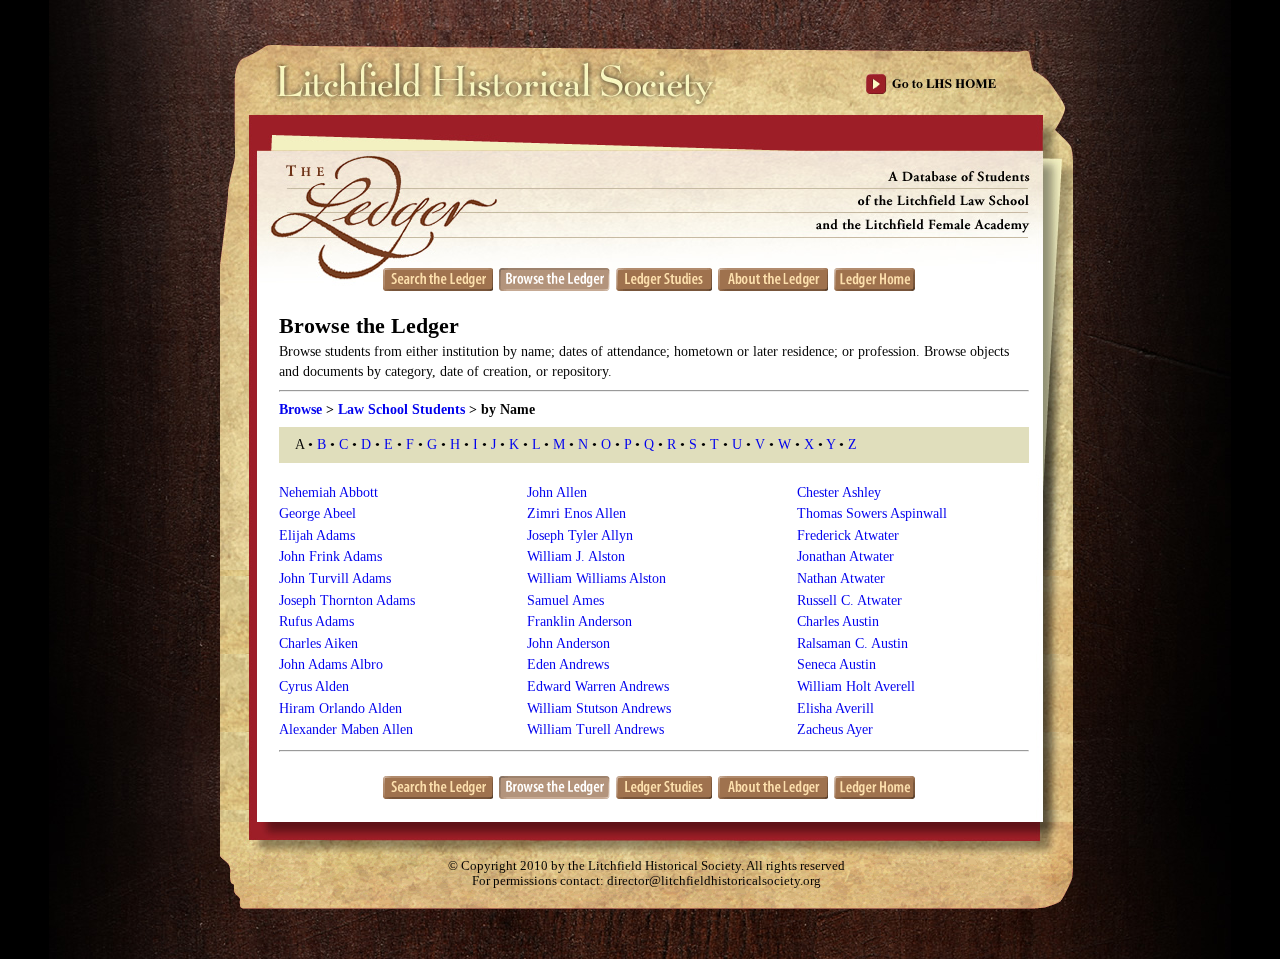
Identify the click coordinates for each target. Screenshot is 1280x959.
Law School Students (401, 409)
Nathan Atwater (841, 578)
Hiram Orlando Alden (340, 708)
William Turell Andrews (595, 729)
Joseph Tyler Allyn (580, 535)
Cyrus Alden (314, 686)
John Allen (557, 492)
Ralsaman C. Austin (852, 643)
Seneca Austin (836, 664)
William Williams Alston (596, 578)
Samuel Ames (565, 600)
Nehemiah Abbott (328, 492)
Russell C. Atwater (849, 600)
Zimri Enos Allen (576, 513)
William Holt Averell (856, 686)
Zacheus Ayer (835, 729)
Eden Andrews (568, 664)
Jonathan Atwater (845, 556)
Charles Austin (838, 621)
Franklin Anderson (579, 621)
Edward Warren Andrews (598, 686)
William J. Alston (576, 556)
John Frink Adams (330, 556)
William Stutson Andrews (599, 708)
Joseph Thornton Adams (347, 600)
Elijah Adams (317, 535)
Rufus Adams (316, 621)
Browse (300, 409)
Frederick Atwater (848, 535)
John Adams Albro (331, 664)
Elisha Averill (835, 708)
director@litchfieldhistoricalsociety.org (714, 881)
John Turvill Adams (335, 578)
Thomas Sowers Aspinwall (872, 513)
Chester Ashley (839, 492)
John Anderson (568, 643)
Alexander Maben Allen (346, 729)
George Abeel (317, 513)
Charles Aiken (318, 643)
